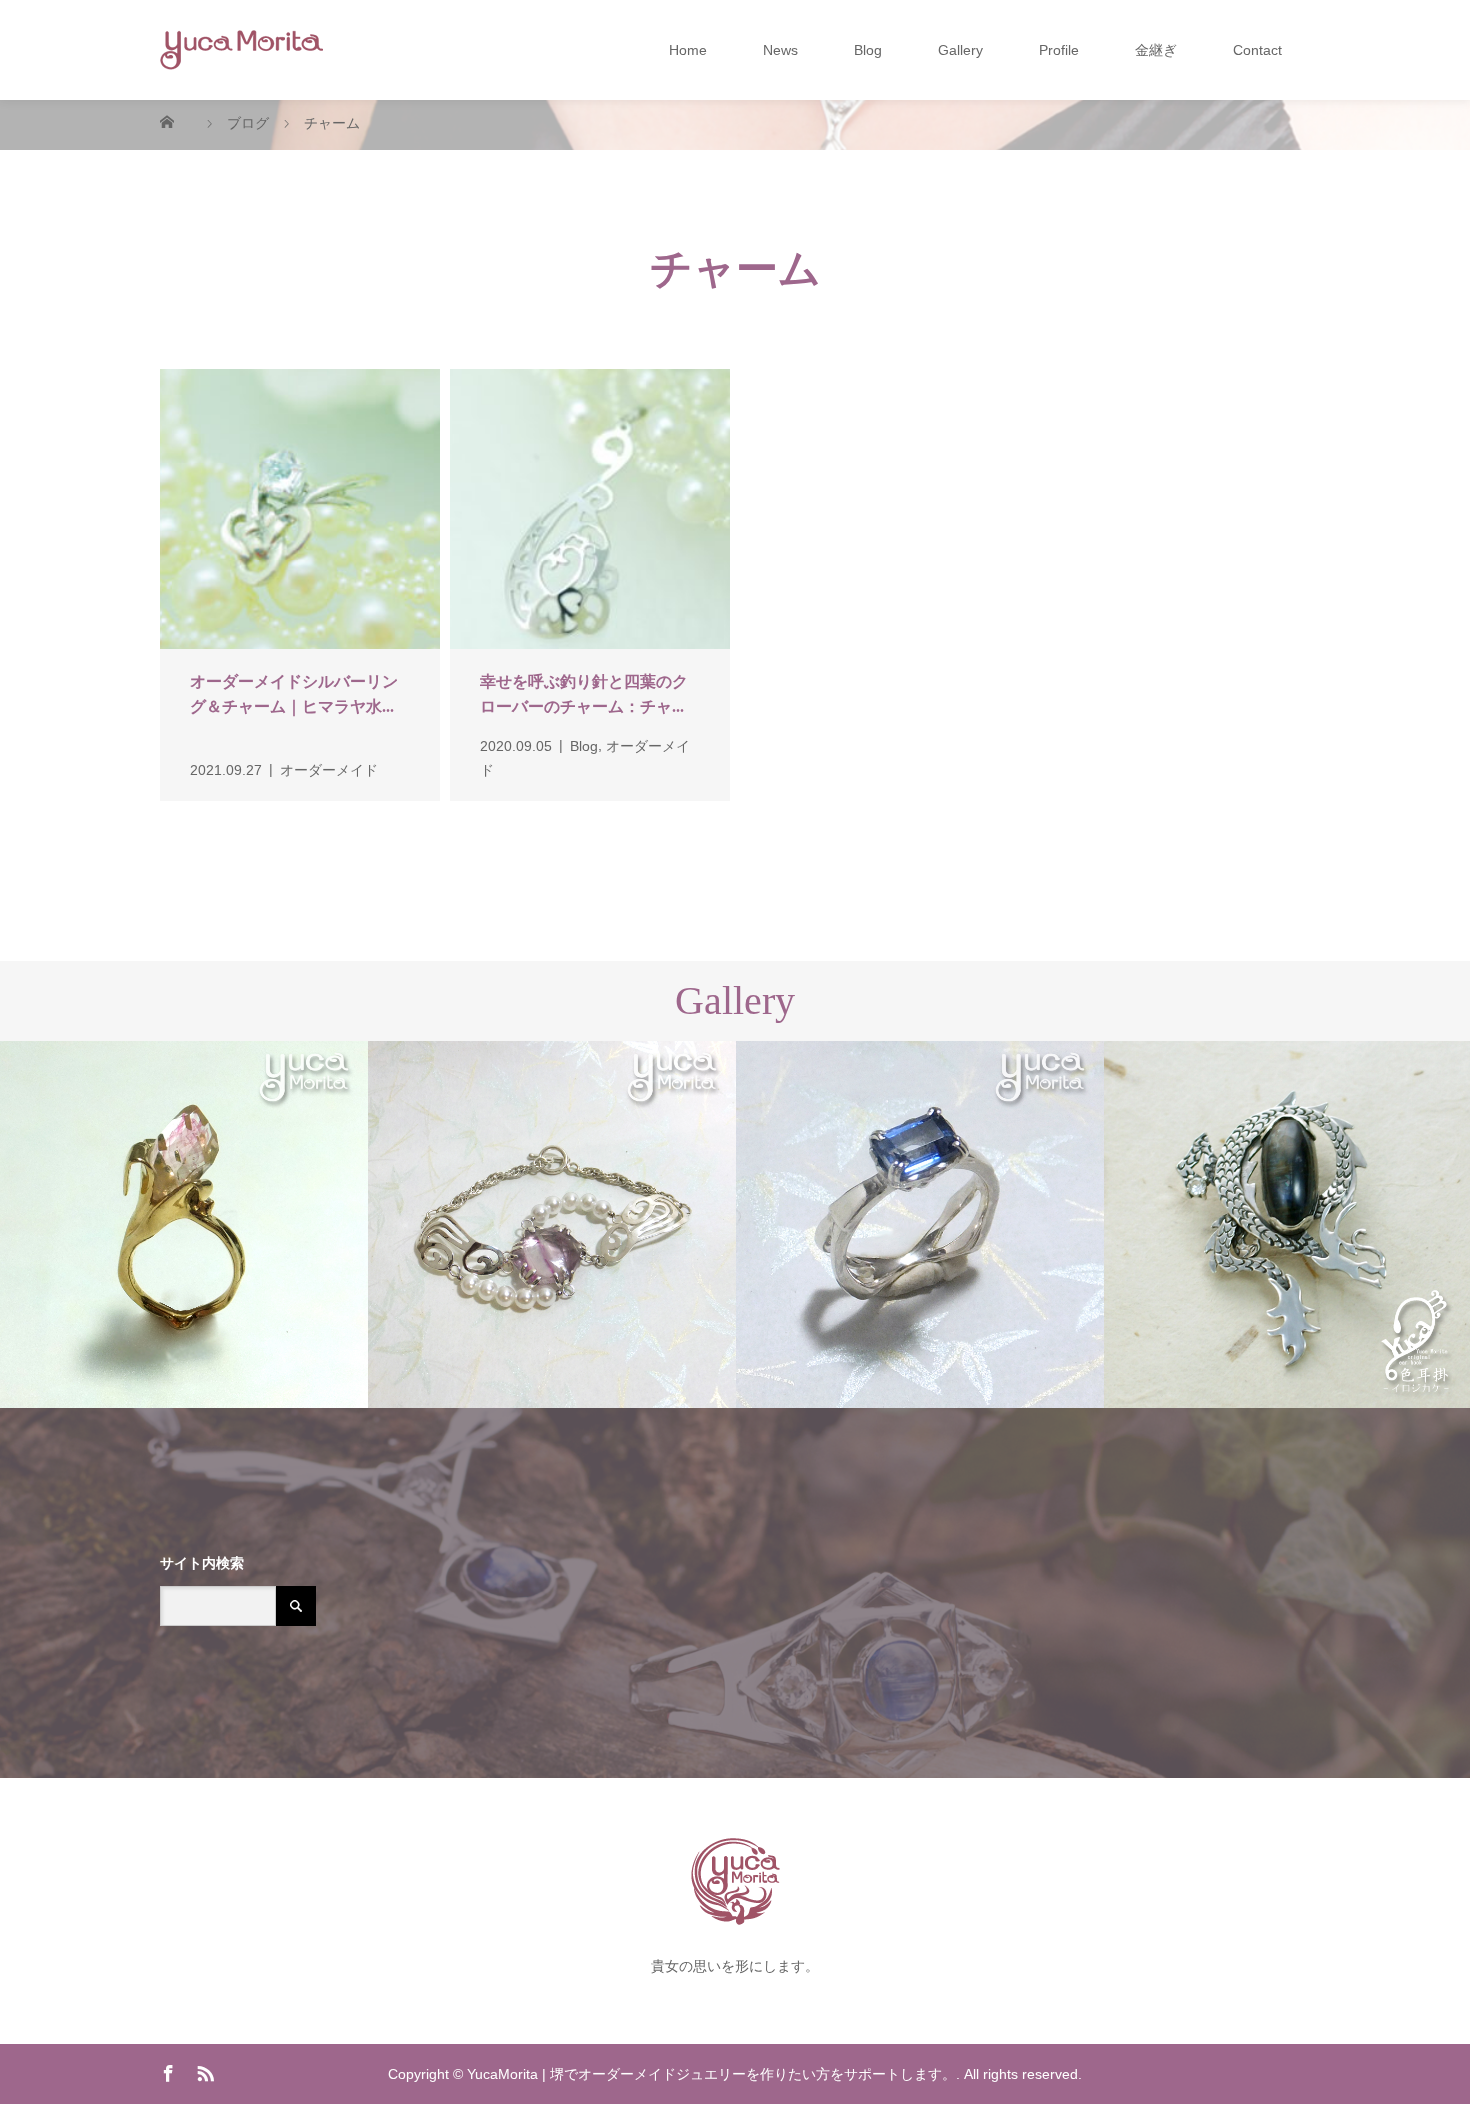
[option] (184, 1225)
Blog (868, 50)
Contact (1257, 50)
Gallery (960, 50)
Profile (1059, 50)
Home (688, 50)
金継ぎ (1156, 50)
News (780, 50)
